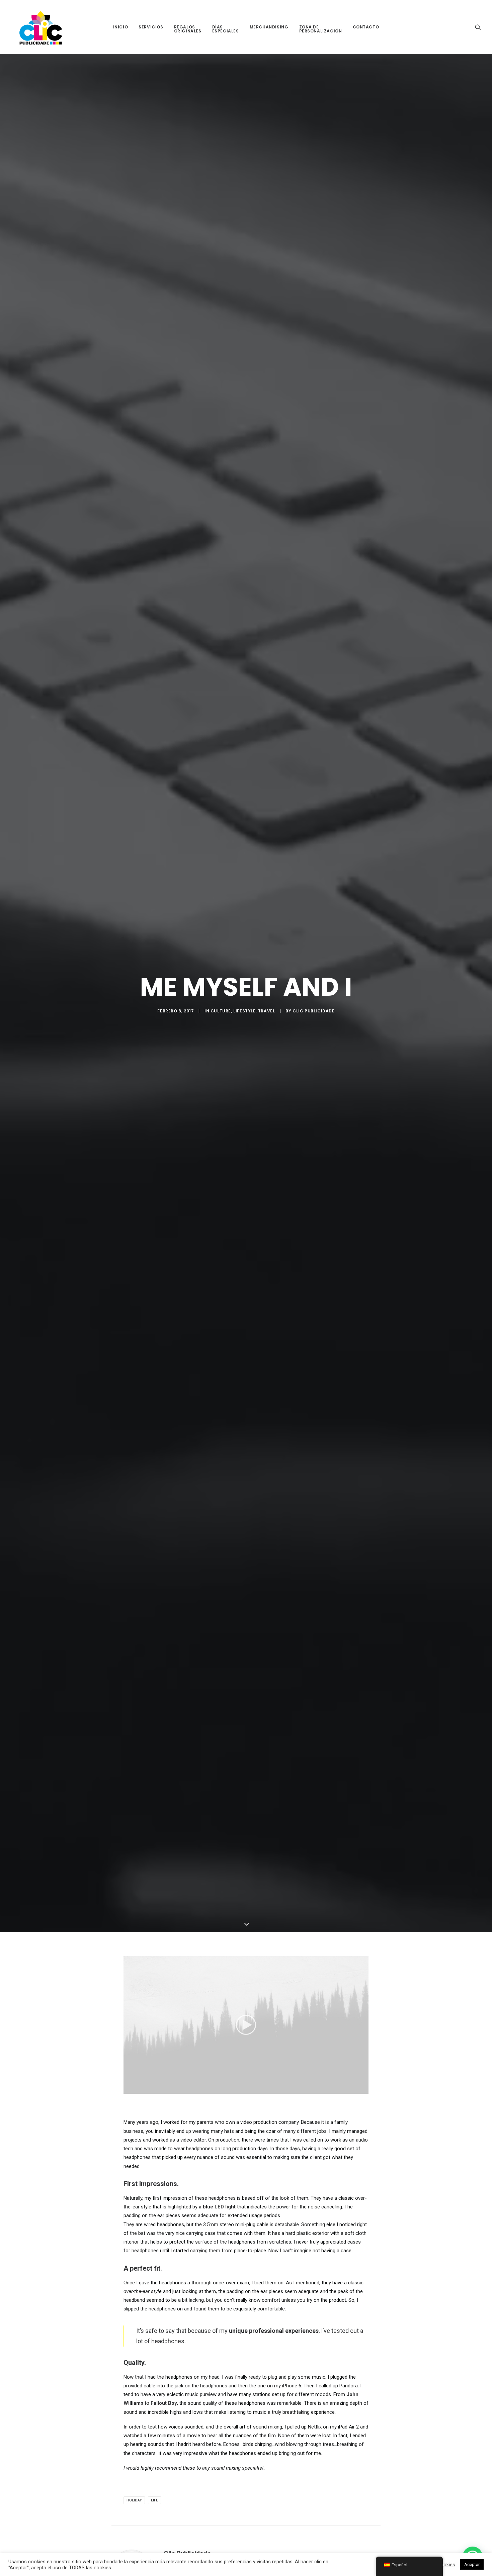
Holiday (134, 2500)
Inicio (121, 27)
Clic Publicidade (314, 1011)
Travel (267, 1011)
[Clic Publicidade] (41, 27)
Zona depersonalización (321, 29)
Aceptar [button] (472, 2564)
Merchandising (269, 27)
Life (154, 2500)
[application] (246, 2025)
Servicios (151, 27)
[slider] (241, 2089)
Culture (221, 1011)
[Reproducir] (128, 2089)
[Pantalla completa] (363, 2089)
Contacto (366, 27)
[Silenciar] (355, 2089)
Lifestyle (244, 1011)
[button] (478, 27)
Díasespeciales (226, 29)
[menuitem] (121, 27)
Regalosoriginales (188, 29)
